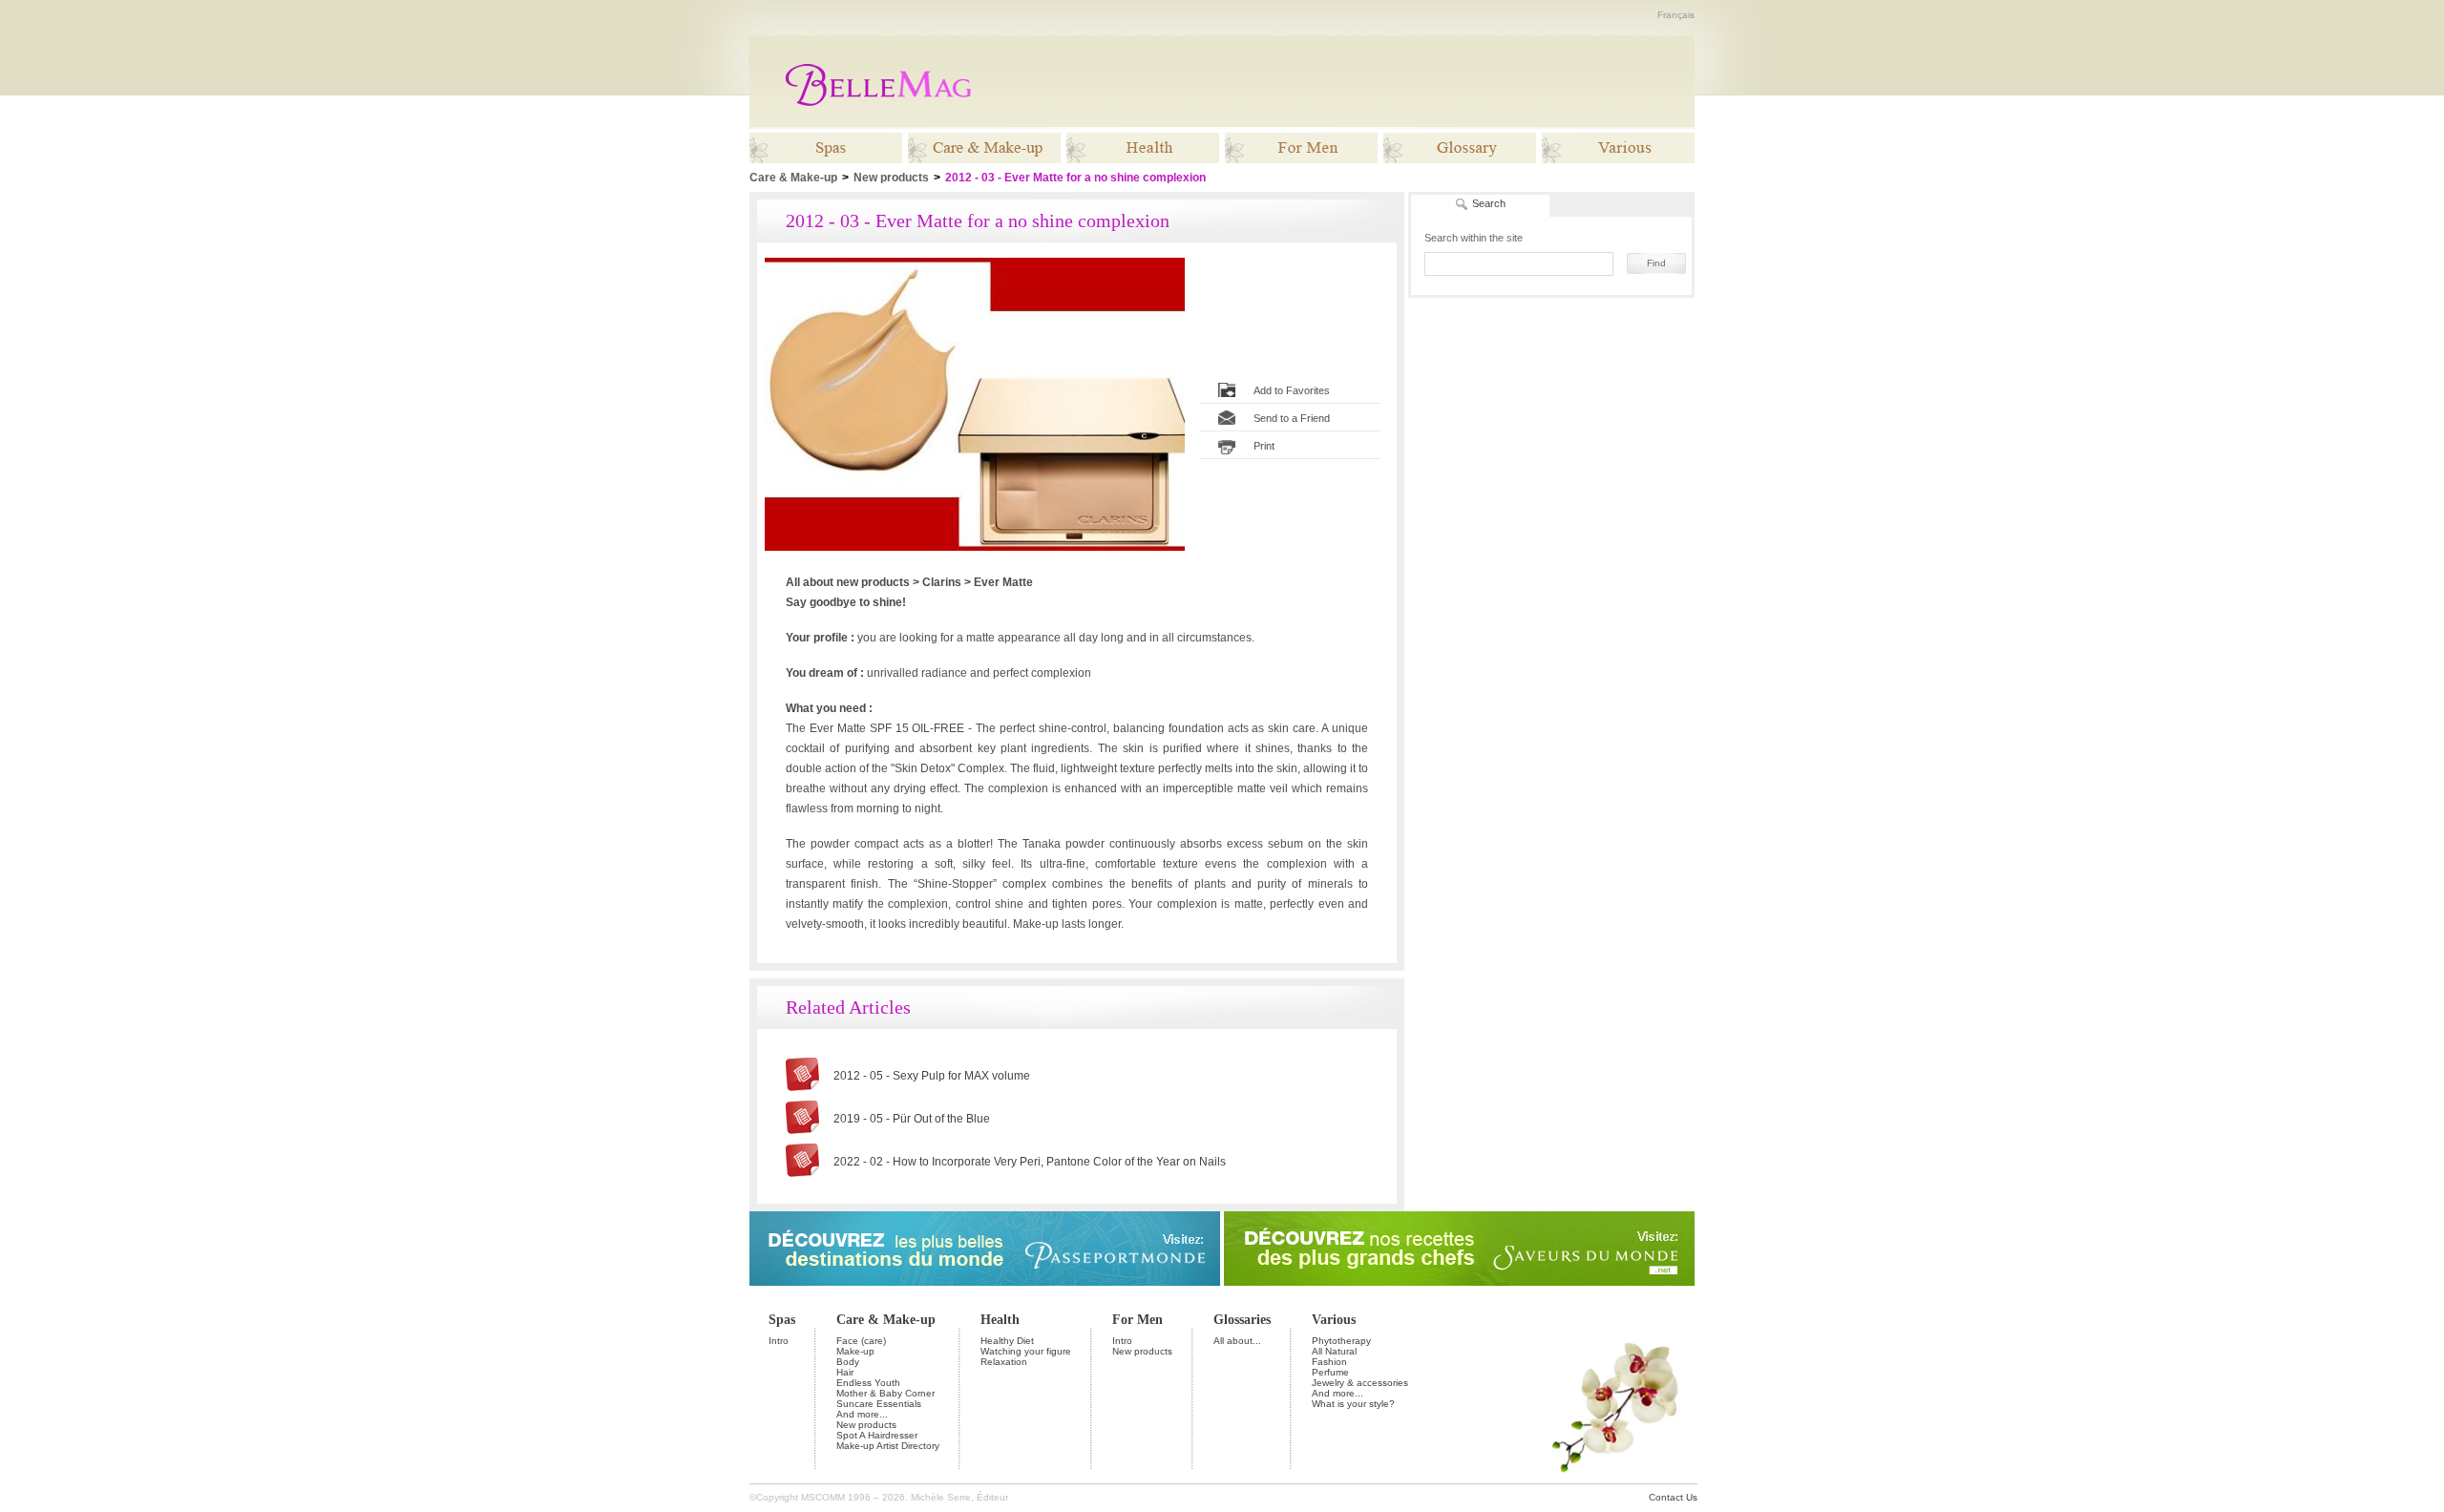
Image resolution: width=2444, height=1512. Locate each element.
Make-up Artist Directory (888, 1446)
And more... (862, 1414)
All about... (1237, 1341)
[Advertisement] (1344, 81)
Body (848, 1362)
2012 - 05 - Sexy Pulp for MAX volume (932, 1076)
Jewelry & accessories (1360, 1383)
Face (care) (861, 1341)
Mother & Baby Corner (885, 1393)
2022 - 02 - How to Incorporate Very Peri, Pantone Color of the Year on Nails (1030, 1162)
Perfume (1330, 1372)
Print (1264, 446)
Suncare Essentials (879, 1404)
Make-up (855, 1351)
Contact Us (1673, 1497)
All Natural (1334, 1351)
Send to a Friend (1292, 418)
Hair (845, 1372)
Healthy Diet (1007, 1341)
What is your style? (1353, 1404)
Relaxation (1004, 1362)
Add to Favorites (1292, 390)
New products (891, 178)
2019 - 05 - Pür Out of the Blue (912, 1119)
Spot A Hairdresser (877, 1435)
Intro (779, 1341)
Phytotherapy (1341, 1341)
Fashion (1329, 1362)
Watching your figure (1026, 1351)
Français (1676, 15)
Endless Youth (868, 1383)
